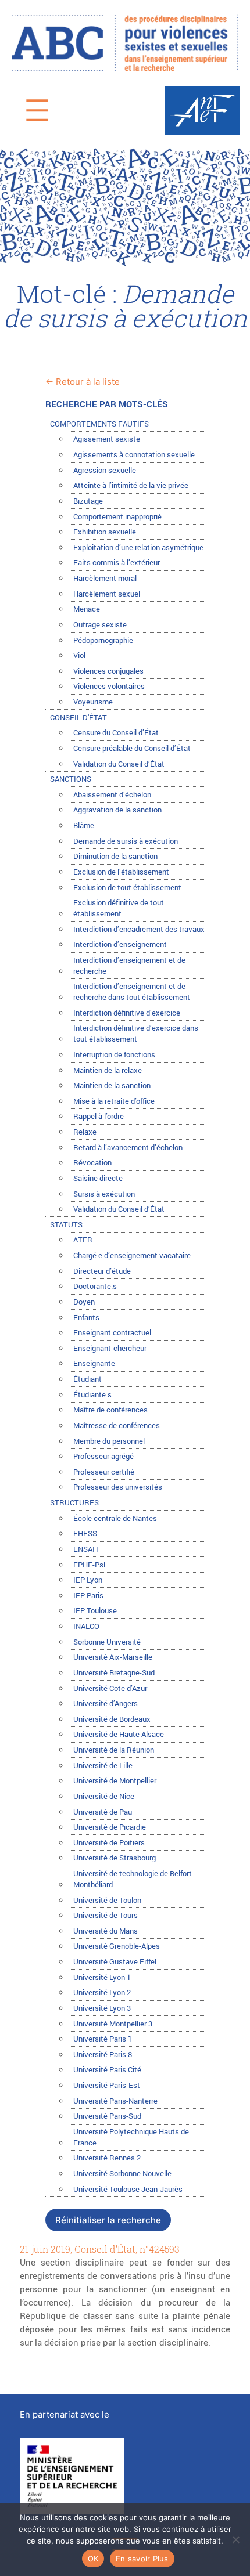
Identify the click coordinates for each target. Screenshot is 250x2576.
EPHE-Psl (89, 1565)
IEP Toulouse (95, 1610)
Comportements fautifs (99, 424)
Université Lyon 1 (102, 1977)
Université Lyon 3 (102, 2008)
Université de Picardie (110, 1827)
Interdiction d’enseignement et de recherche (129, 965)
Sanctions (71, 779)
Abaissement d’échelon (112, 794)
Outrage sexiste (100, 624)
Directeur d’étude (102, 1271)
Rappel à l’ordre (99, 1116)
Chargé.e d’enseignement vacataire (132, 1255)
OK (93, 2559)
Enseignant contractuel (112, 1332)
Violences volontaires (109, 686)
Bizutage (88, 501)
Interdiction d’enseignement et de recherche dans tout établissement (132, 991)
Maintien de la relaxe (108, 1070)
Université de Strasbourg (115, 1858)
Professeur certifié (104, 1472)
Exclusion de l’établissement (121, 872)
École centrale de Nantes (115, 1518)
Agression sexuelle (105, 470)
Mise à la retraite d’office (114, 1101)
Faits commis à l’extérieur (117, 562)
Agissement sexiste (107, 439)
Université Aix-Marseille (113, 1657)
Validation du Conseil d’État (119, 764)
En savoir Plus (142, 2559)
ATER (83, 1240)
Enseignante (94, 1363)
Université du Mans (106, 1931)
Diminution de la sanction (115, 856)
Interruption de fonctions (114, 1054)
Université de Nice (104, 1796)
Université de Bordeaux (112, 1719)
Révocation (92, 1162)
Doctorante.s (95, 1286)
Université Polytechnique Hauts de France (131, 2137)
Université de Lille (103, 1765)
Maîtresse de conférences (117, 1425)
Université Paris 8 (103, 2054)
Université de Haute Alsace (119, 1734)
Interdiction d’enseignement (120, 944)
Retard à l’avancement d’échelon (128, 1147)
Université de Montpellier (115, 1780)
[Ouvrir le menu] (37, 110)
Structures (74, 1502)
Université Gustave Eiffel (115, 1961)
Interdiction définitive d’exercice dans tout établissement (136, 1033)
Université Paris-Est (107, 2085)
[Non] (235, 2539)
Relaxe (85, 1132)
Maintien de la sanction (112, 1085)
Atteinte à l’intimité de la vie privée (131, 485)
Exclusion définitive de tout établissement (119, 908)
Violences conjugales (108, 671)
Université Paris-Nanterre (115, 2101)
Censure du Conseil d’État (116, 732)
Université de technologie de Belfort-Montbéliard (134, 1879)
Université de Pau (103, 1812)
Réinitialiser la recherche (108, 2220)
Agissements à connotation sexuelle (134, 454)
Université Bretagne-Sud (114, 1672)
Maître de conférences (110, 1410)
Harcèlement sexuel (107, 594)
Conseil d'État (78, 717)
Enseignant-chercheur (110, 1348)
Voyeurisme (93, 702)
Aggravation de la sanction (117, 810)
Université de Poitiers (109, 1842)
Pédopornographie (103, 640)
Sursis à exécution (104, 1194)
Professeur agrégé (103, 1456)
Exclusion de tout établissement (127, 887)
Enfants (86, 1317)
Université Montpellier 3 (113, 2024)
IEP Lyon (88, 1580)
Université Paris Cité (107, 2069)
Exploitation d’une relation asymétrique (138, 547)
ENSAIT (86, 1549)
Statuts (66, 1224)
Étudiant (87, 1379)
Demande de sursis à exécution (126, 841)
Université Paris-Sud (107, 2116)
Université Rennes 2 (107, 2158)
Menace (87, 609)
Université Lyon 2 (102, 1992)
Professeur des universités (118, 1487)
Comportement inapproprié (117, 516)
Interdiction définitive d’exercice (127, 1013)
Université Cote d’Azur (110, 1688)
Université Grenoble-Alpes (117, 1946)
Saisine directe (98, 1178)
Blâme (84, 825)
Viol (79, 655)
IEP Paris (88, 1595)
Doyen (84, 1302)
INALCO (86, 1626)
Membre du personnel (109, 1441)
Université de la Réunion (114, 1750)
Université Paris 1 (103, 2039)
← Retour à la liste (83, 382)
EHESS (85, 1533)
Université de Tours (106, 1915)
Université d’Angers (106, 1703)
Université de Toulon (107, 1900)
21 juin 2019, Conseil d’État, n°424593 (100, 2250)
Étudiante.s (92, 1394)
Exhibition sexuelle (105, 532)
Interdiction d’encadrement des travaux (139, 929)
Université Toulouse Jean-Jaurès (128, 2189)
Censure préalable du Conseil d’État (132, 748)
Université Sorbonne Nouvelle (122, 2173)
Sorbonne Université (107, 1642)
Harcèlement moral (105, 578)
